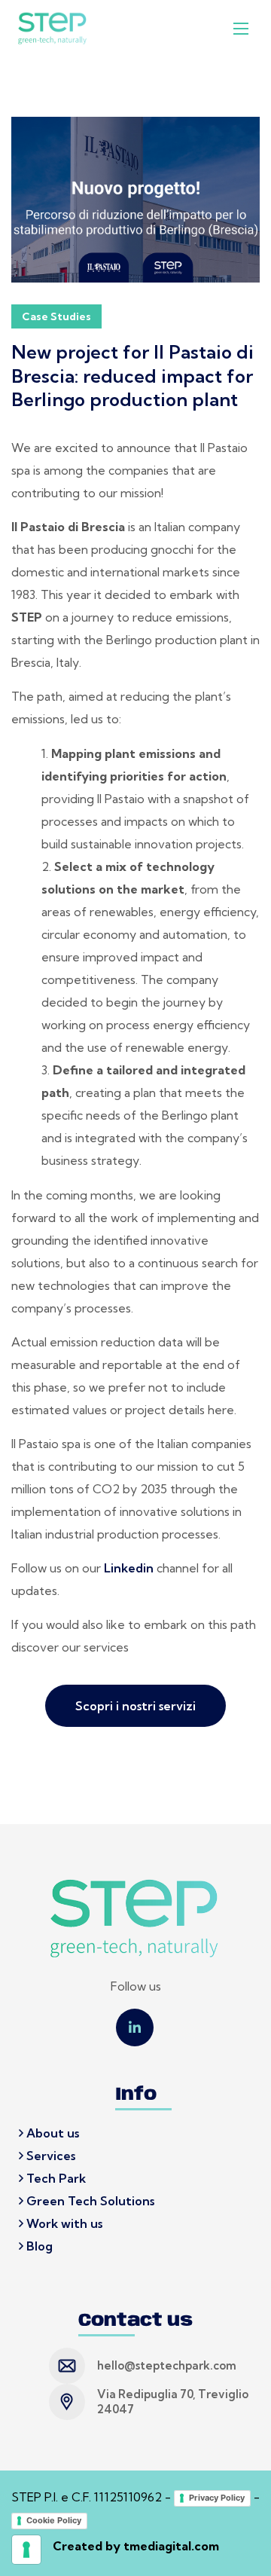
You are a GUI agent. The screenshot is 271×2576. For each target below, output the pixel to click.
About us (51, 2133)
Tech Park (55, 2178)
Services (49, 2156)
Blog (38, 2246)
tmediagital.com (171, 2546)
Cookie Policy (54, 2520)
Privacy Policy (217, 2498)
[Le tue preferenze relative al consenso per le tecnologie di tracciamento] (26, 2550)
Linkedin (129, 1568)
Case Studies (56, 316)
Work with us (63, 2223)
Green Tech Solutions (89, 2201)
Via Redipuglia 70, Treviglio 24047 (173, 2402)
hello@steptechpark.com (167, 2365)
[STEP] (52, 28)
